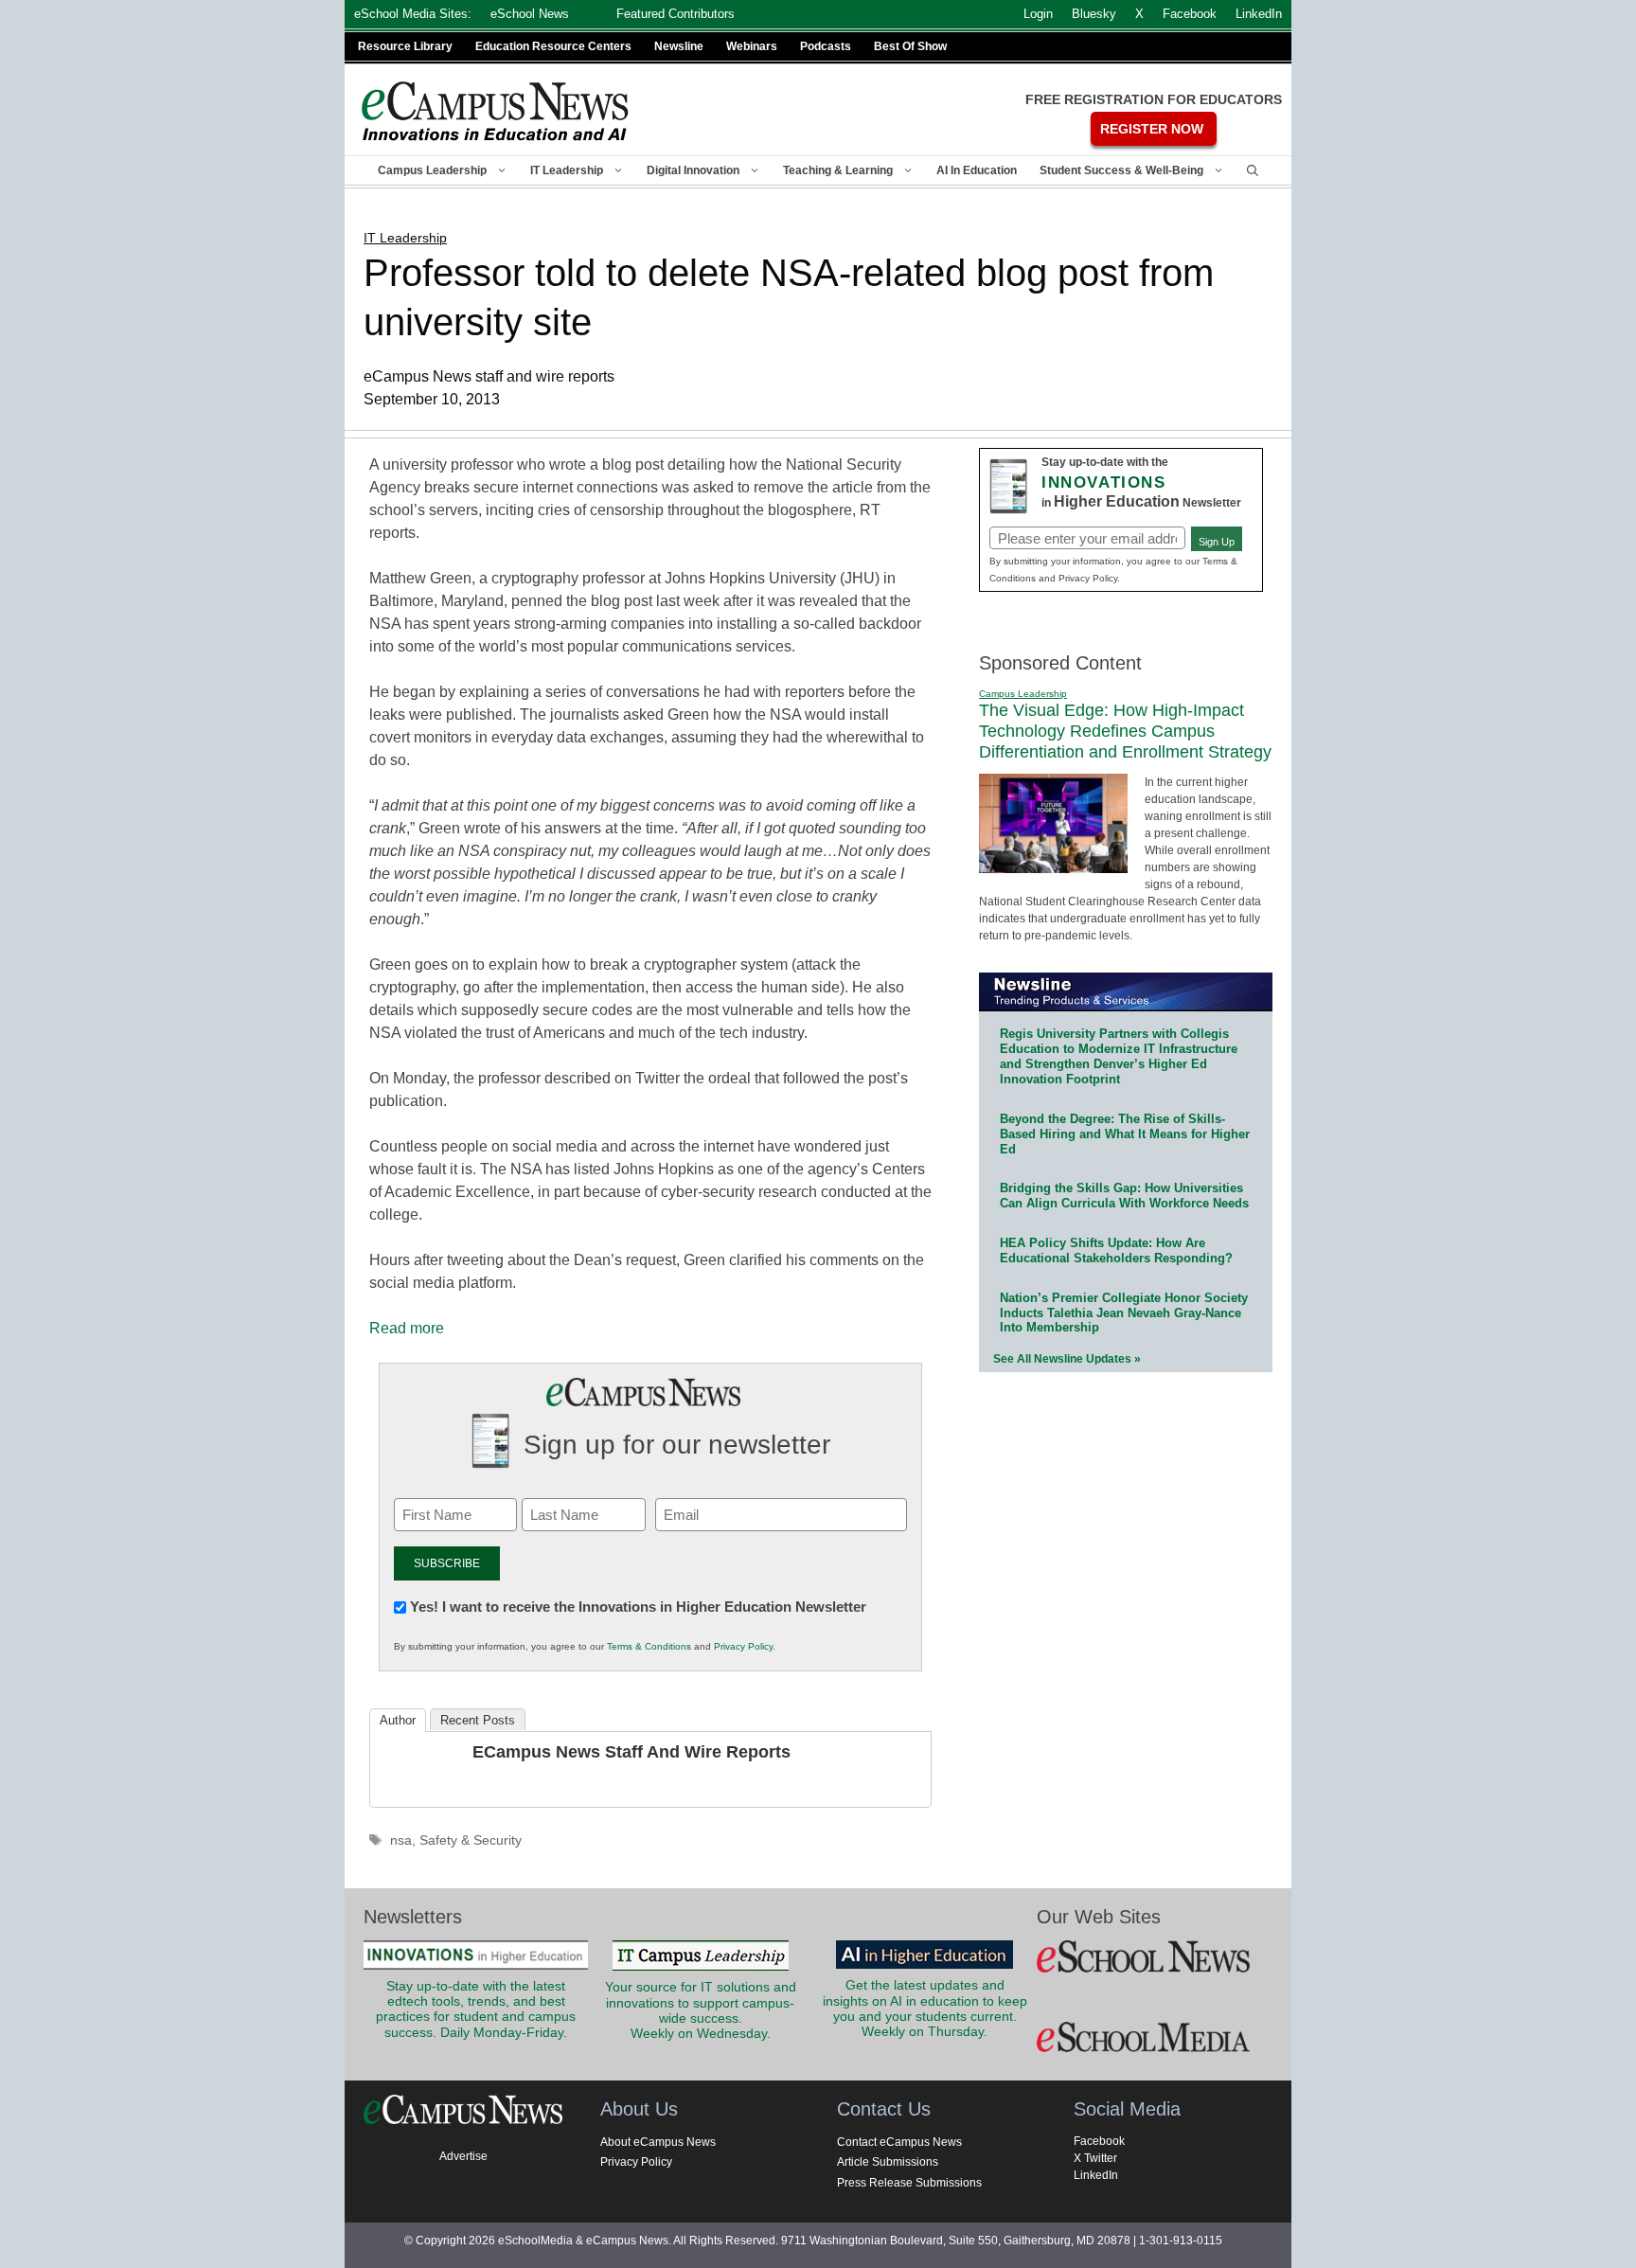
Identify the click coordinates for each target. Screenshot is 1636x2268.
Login (1038, 14)
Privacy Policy (743, 1646)
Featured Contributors (676, 14)
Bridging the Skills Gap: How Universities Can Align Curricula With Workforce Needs (1124, 1196)
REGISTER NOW (1152, 129)
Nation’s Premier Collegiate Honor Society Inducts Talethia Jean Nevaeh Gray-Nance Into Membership (1124, 1313)
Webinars (752, 46)
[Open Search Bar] (1253, 170)
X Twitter (1095, 2158)
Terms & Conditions (649, 1646)
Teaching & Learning (838, 170)
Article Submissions (888, 2162)
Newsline (679, 46)
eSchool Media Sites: (413, 14)
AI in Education (977, 170)
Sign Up (1217, 542)
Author (398, 1720)
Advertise (463, 2156)
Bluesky (1094, 14)
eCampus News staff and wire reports (631, 1752)
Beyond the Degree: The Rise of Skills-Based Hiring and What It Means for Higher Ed (1125, 1134)
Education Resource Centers (553, 46)
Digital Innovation (693, 170)
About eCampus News (658, 2142)
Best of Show (910, 46)
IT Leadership (567, 170)
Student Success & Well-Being (1121, 170)
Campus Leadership (432, 170)
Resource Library (405, 46)
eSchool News (530, 14)
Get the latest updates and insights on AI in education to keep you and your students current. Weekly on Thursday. (925, 2009)
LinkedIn (1096, 2175)
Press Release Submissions (909, 2183)
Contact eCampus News (899, 2142)
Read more (407, 1328)
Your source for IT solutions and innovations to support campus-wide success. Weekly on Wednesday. (701, 2010)
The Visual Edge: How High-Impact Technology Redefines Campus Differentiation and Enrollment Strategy (1125, 731)
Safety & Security (471, 1840)
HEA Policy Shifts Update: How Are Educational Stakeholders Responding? (1116, 1250)
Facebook (1099, 2141)
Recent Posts (478, 1720)
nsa (401, 1840)
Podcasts (826, 46)
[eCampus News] (496, 111)
